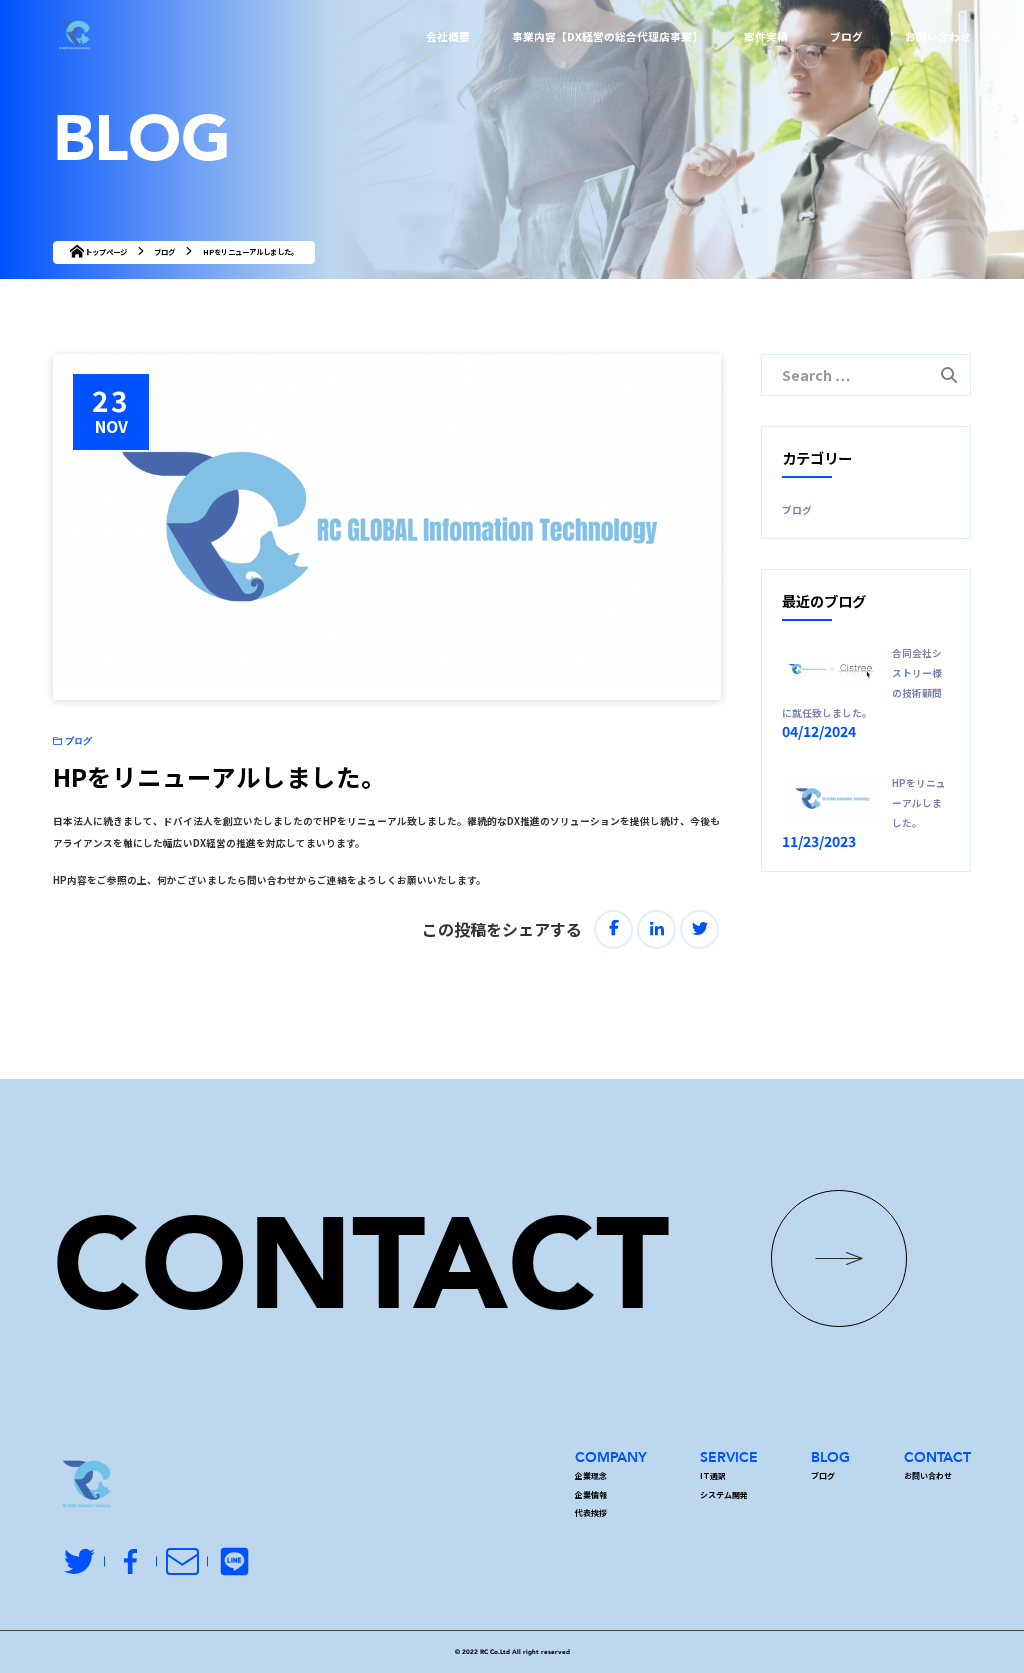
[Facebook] (613, 929)
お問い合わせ (938, 36)
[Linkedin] (656, 929)
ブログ (846, 36)
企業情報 (591, 1494)
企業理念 (591, 1475)
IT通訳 (713, 1475)
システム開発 (724, 1494)
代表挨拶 (591, 1512)
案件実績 (766, 36)
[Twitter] (699, 929)
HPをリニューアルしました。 (919, 803)
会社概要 (448, 36)
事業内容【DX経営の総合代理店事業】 (607, 36)
